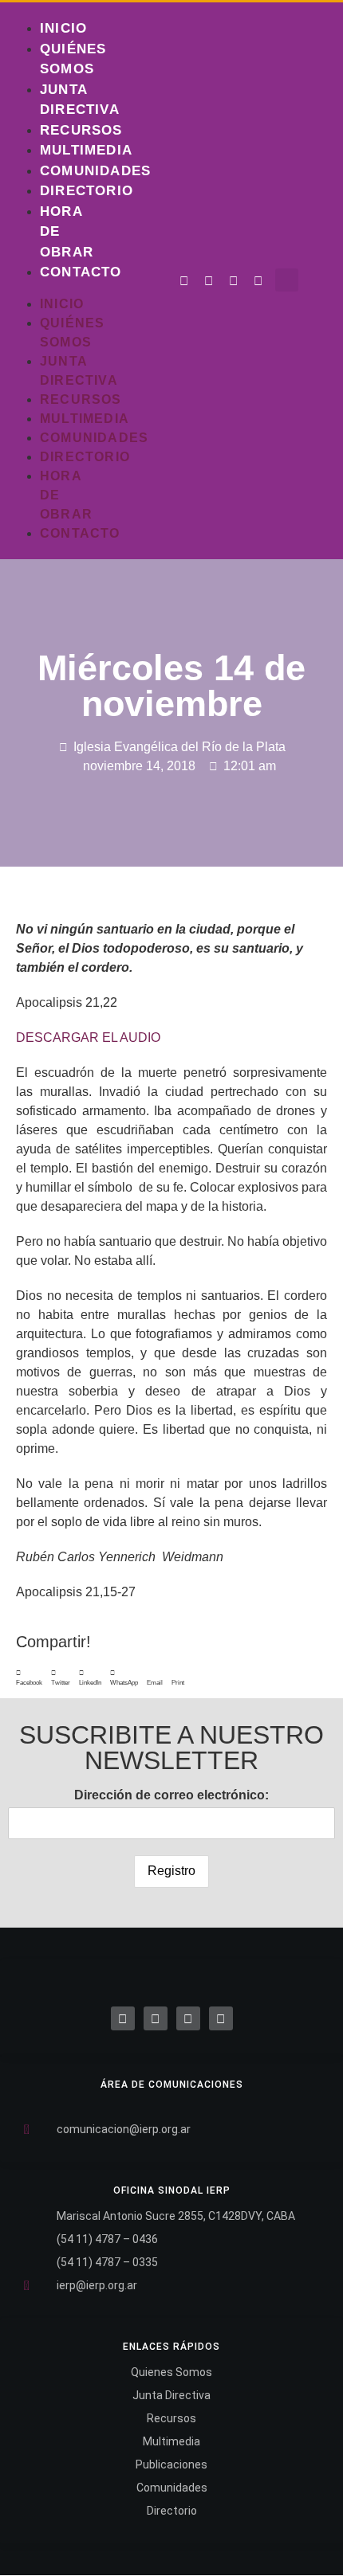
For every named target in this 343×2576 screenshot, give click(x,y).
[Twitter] (209, 281)
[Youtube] (258, 281)
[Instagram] (234, 281)
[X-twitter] (156, 2018)
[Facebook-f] (184, 281)
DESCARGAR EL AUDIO (88, 1037)
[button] (287, 280)
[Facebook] (123, 2018)
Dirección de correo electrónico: (171, 1795)
